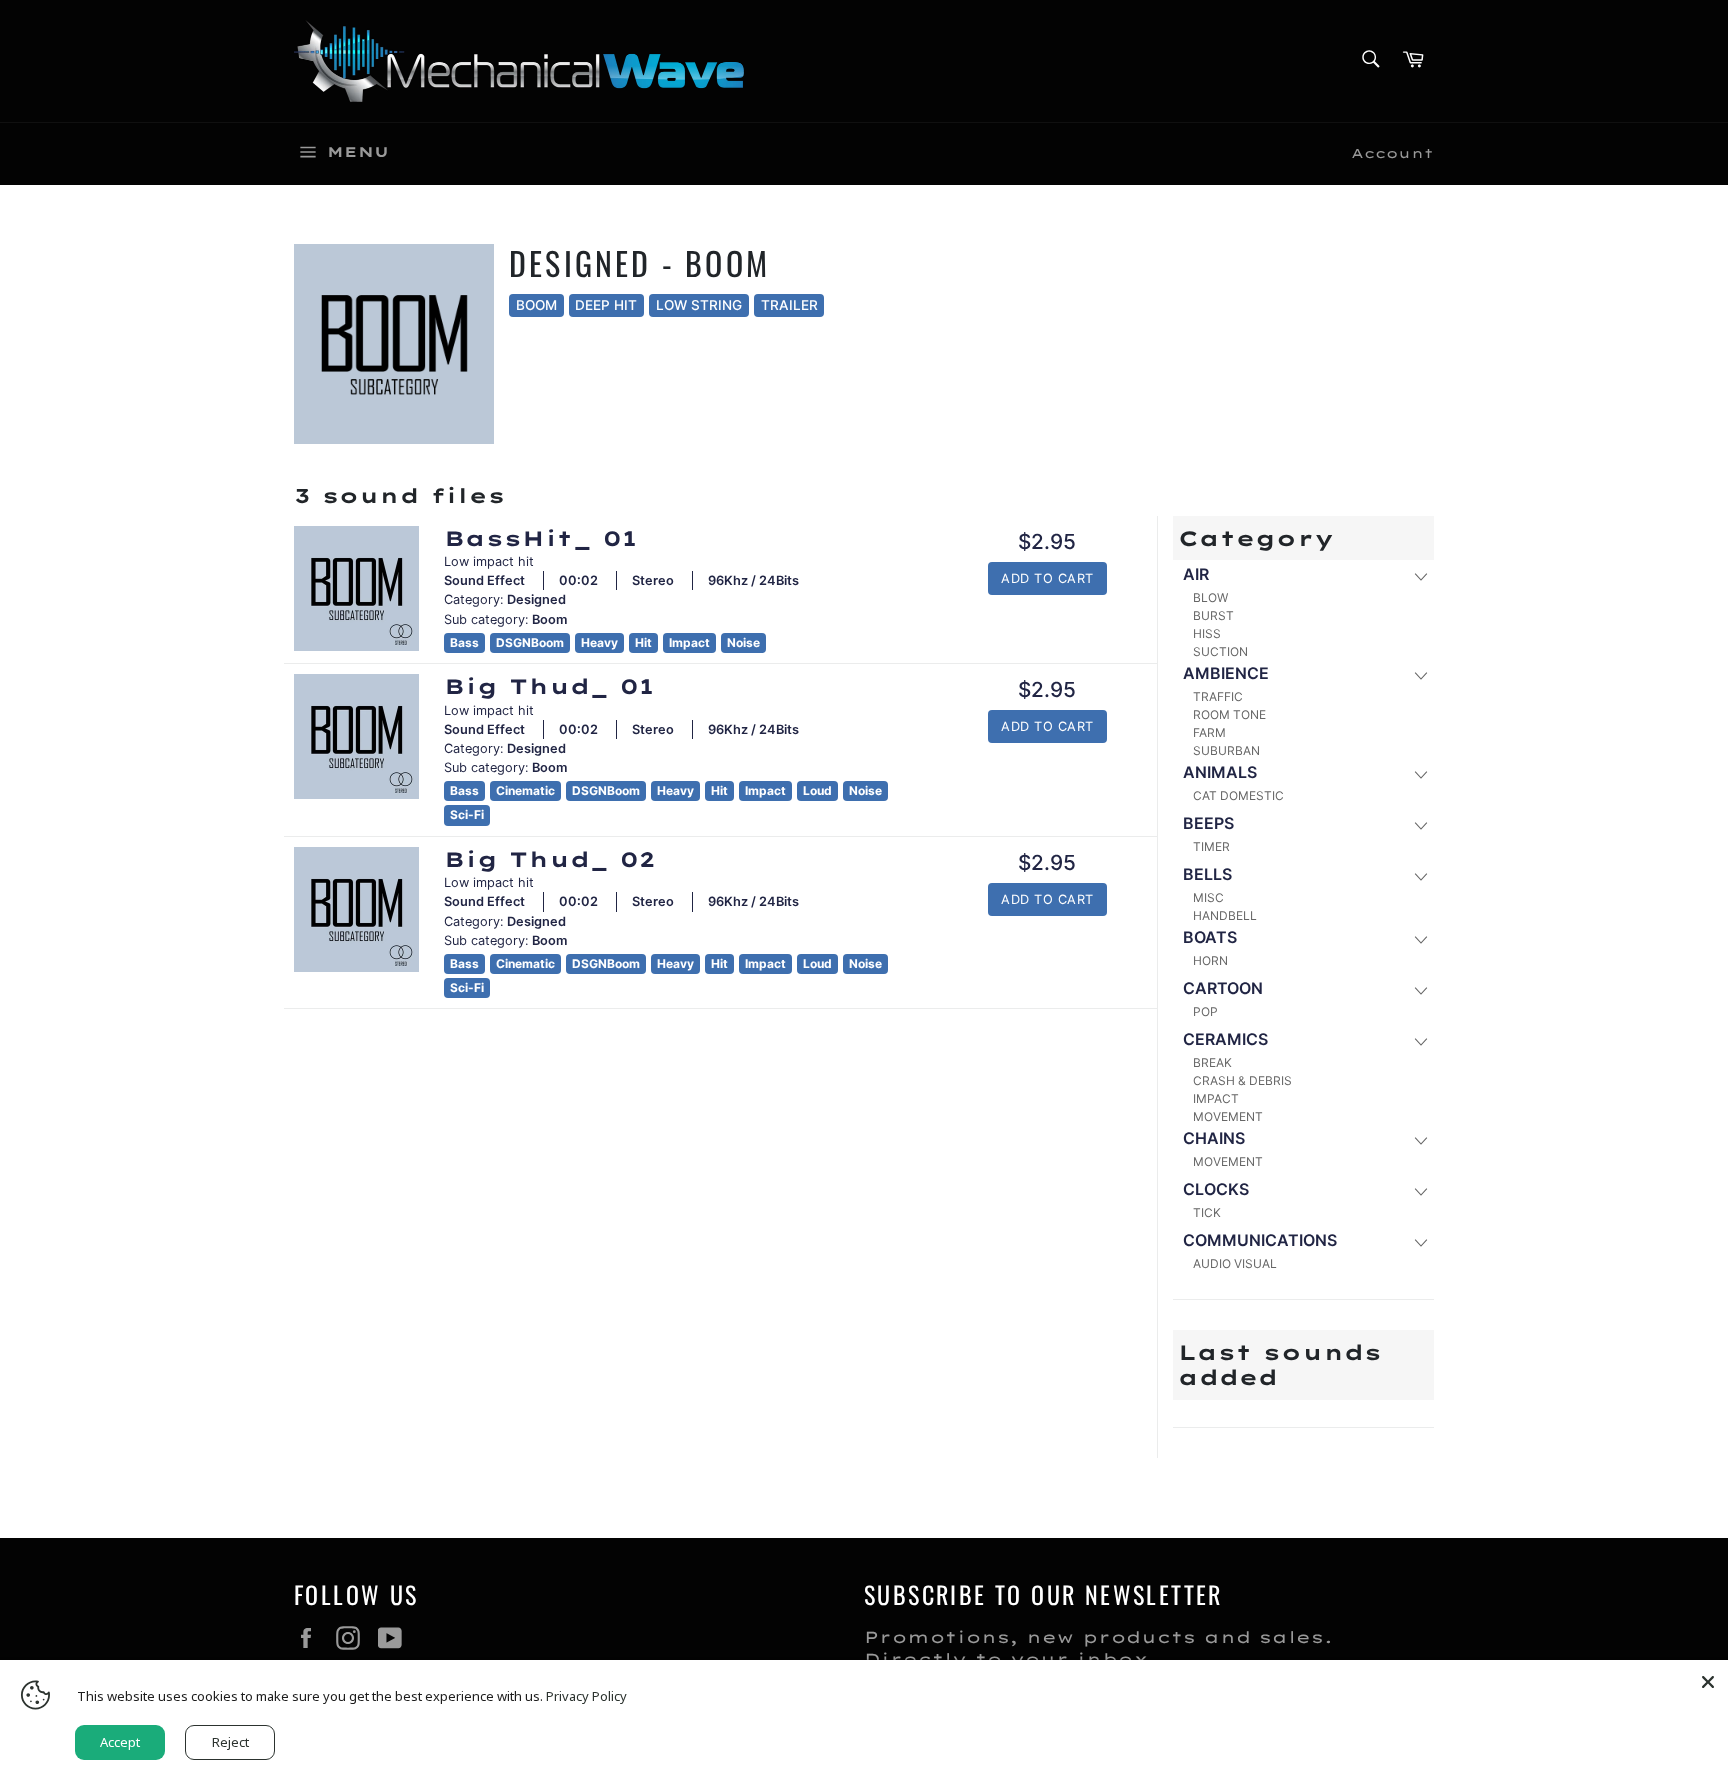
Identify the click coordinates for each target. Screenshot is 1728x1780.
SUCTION (1220, 651)
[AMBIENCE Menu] (1419, 674)
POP (1205, 1011)
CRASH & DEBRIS (1242, 1080)
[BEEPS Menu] (1419, 824)
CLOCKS (1216, 1189)
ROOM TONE (1229, 714)
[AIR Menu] (1419, 575)
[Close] (1708, 1680)
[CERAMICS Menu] (1419, 1040)
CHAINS (1214, 1138)
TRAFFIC (1218, 696)
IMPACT (1216, 1098)
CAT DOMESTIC (1238, 795)
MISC (1208, 897)
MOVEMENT (1228, 1116)
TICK (1207, 1212)
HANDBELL (1225, 915)
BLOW (1210, 597)
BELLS (1207, 874)
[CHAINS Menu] (1419, 1139)
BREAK (1212, 1062)
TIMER (1211, 846)
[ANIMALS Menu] (1419, 773)
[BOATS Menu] (1419, 938)
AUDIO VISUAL (1235, 1263)
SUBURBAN (1226, 750)
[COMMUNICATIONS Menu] (1419, 1241)
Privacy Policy (586, 1696)
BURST (1213, 615)
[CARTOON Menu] (1419, 989)
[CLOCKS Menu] (1419, 1190)
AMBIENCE (1226, 673)
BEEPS (1208, 823)
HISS (1207, 633)
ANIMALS (1220, 772)
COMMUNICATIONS (1260, 1240)
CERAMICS (1225, 1039)
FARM (1209, 732)
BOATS (1210, 937)
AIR (1196, 574)
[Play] (357, 588)
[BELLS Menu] (1419, 875)
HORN (1210, 960)
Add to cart (1047, 578)
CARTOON (1223, 988)
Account (1392, 153)
